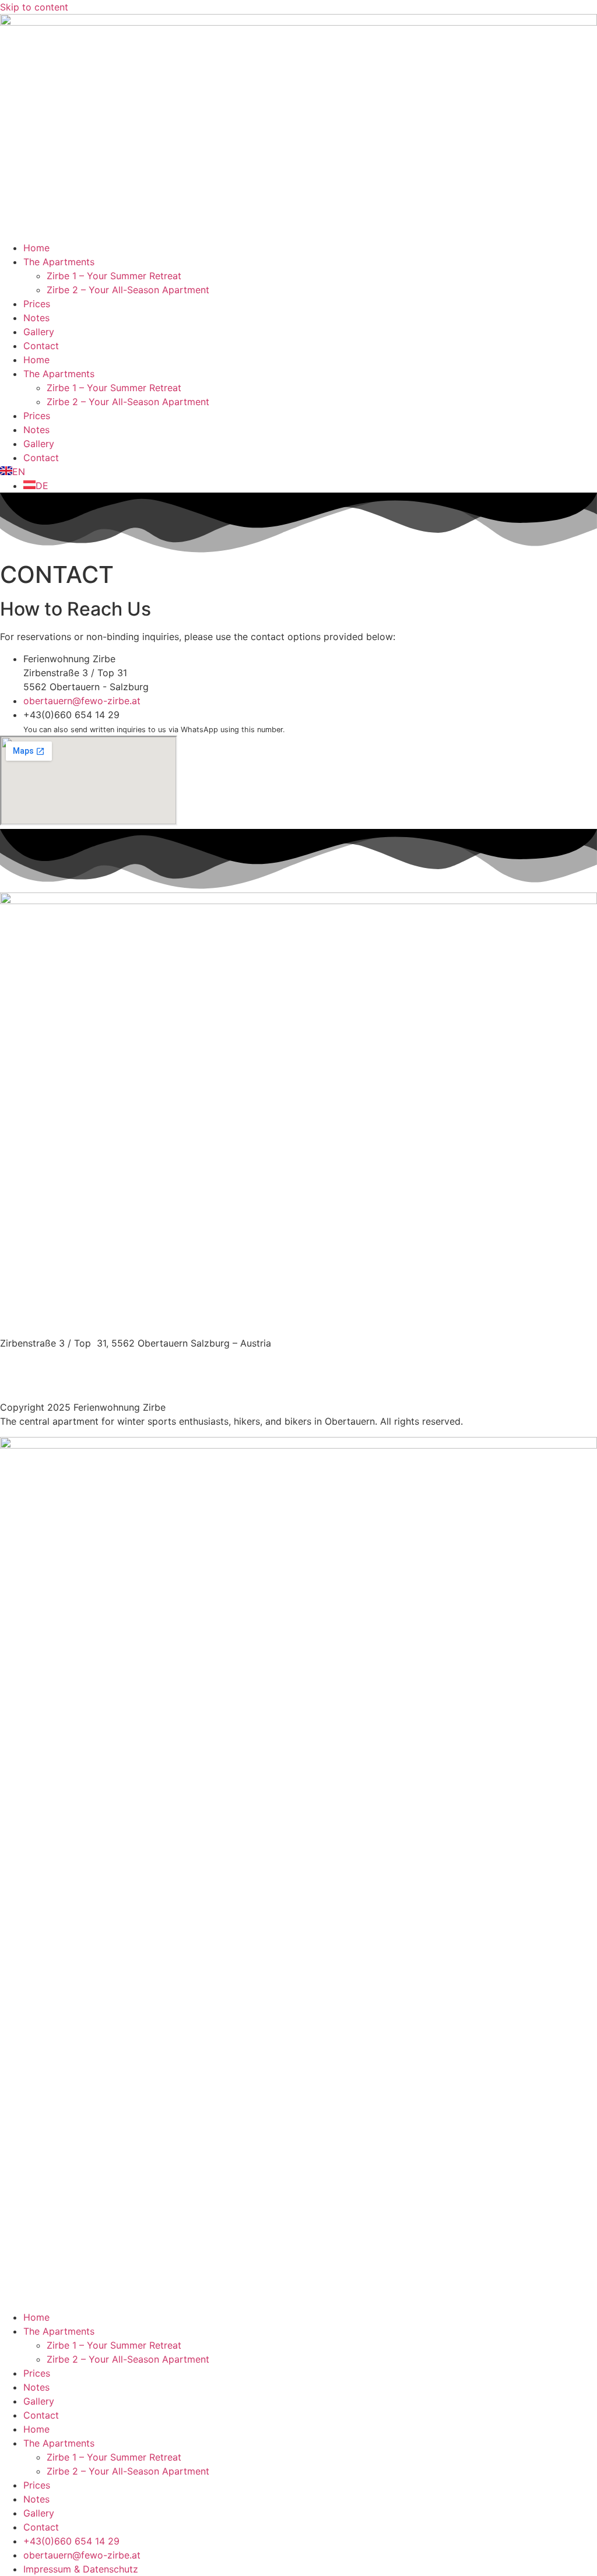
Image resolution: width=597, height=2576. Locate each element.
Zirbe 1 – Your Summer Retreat (114, 276)
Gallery (39, 332)
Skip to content (34, 7)
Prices (37, 304)
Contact (41, 346)
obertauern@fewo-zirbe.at (62, 1371)
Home (36, 248)
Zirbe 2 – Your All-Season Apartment (128, 290)
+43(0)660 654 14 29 (48, 1357)
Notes (36, 318)
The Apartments (59, 262)
